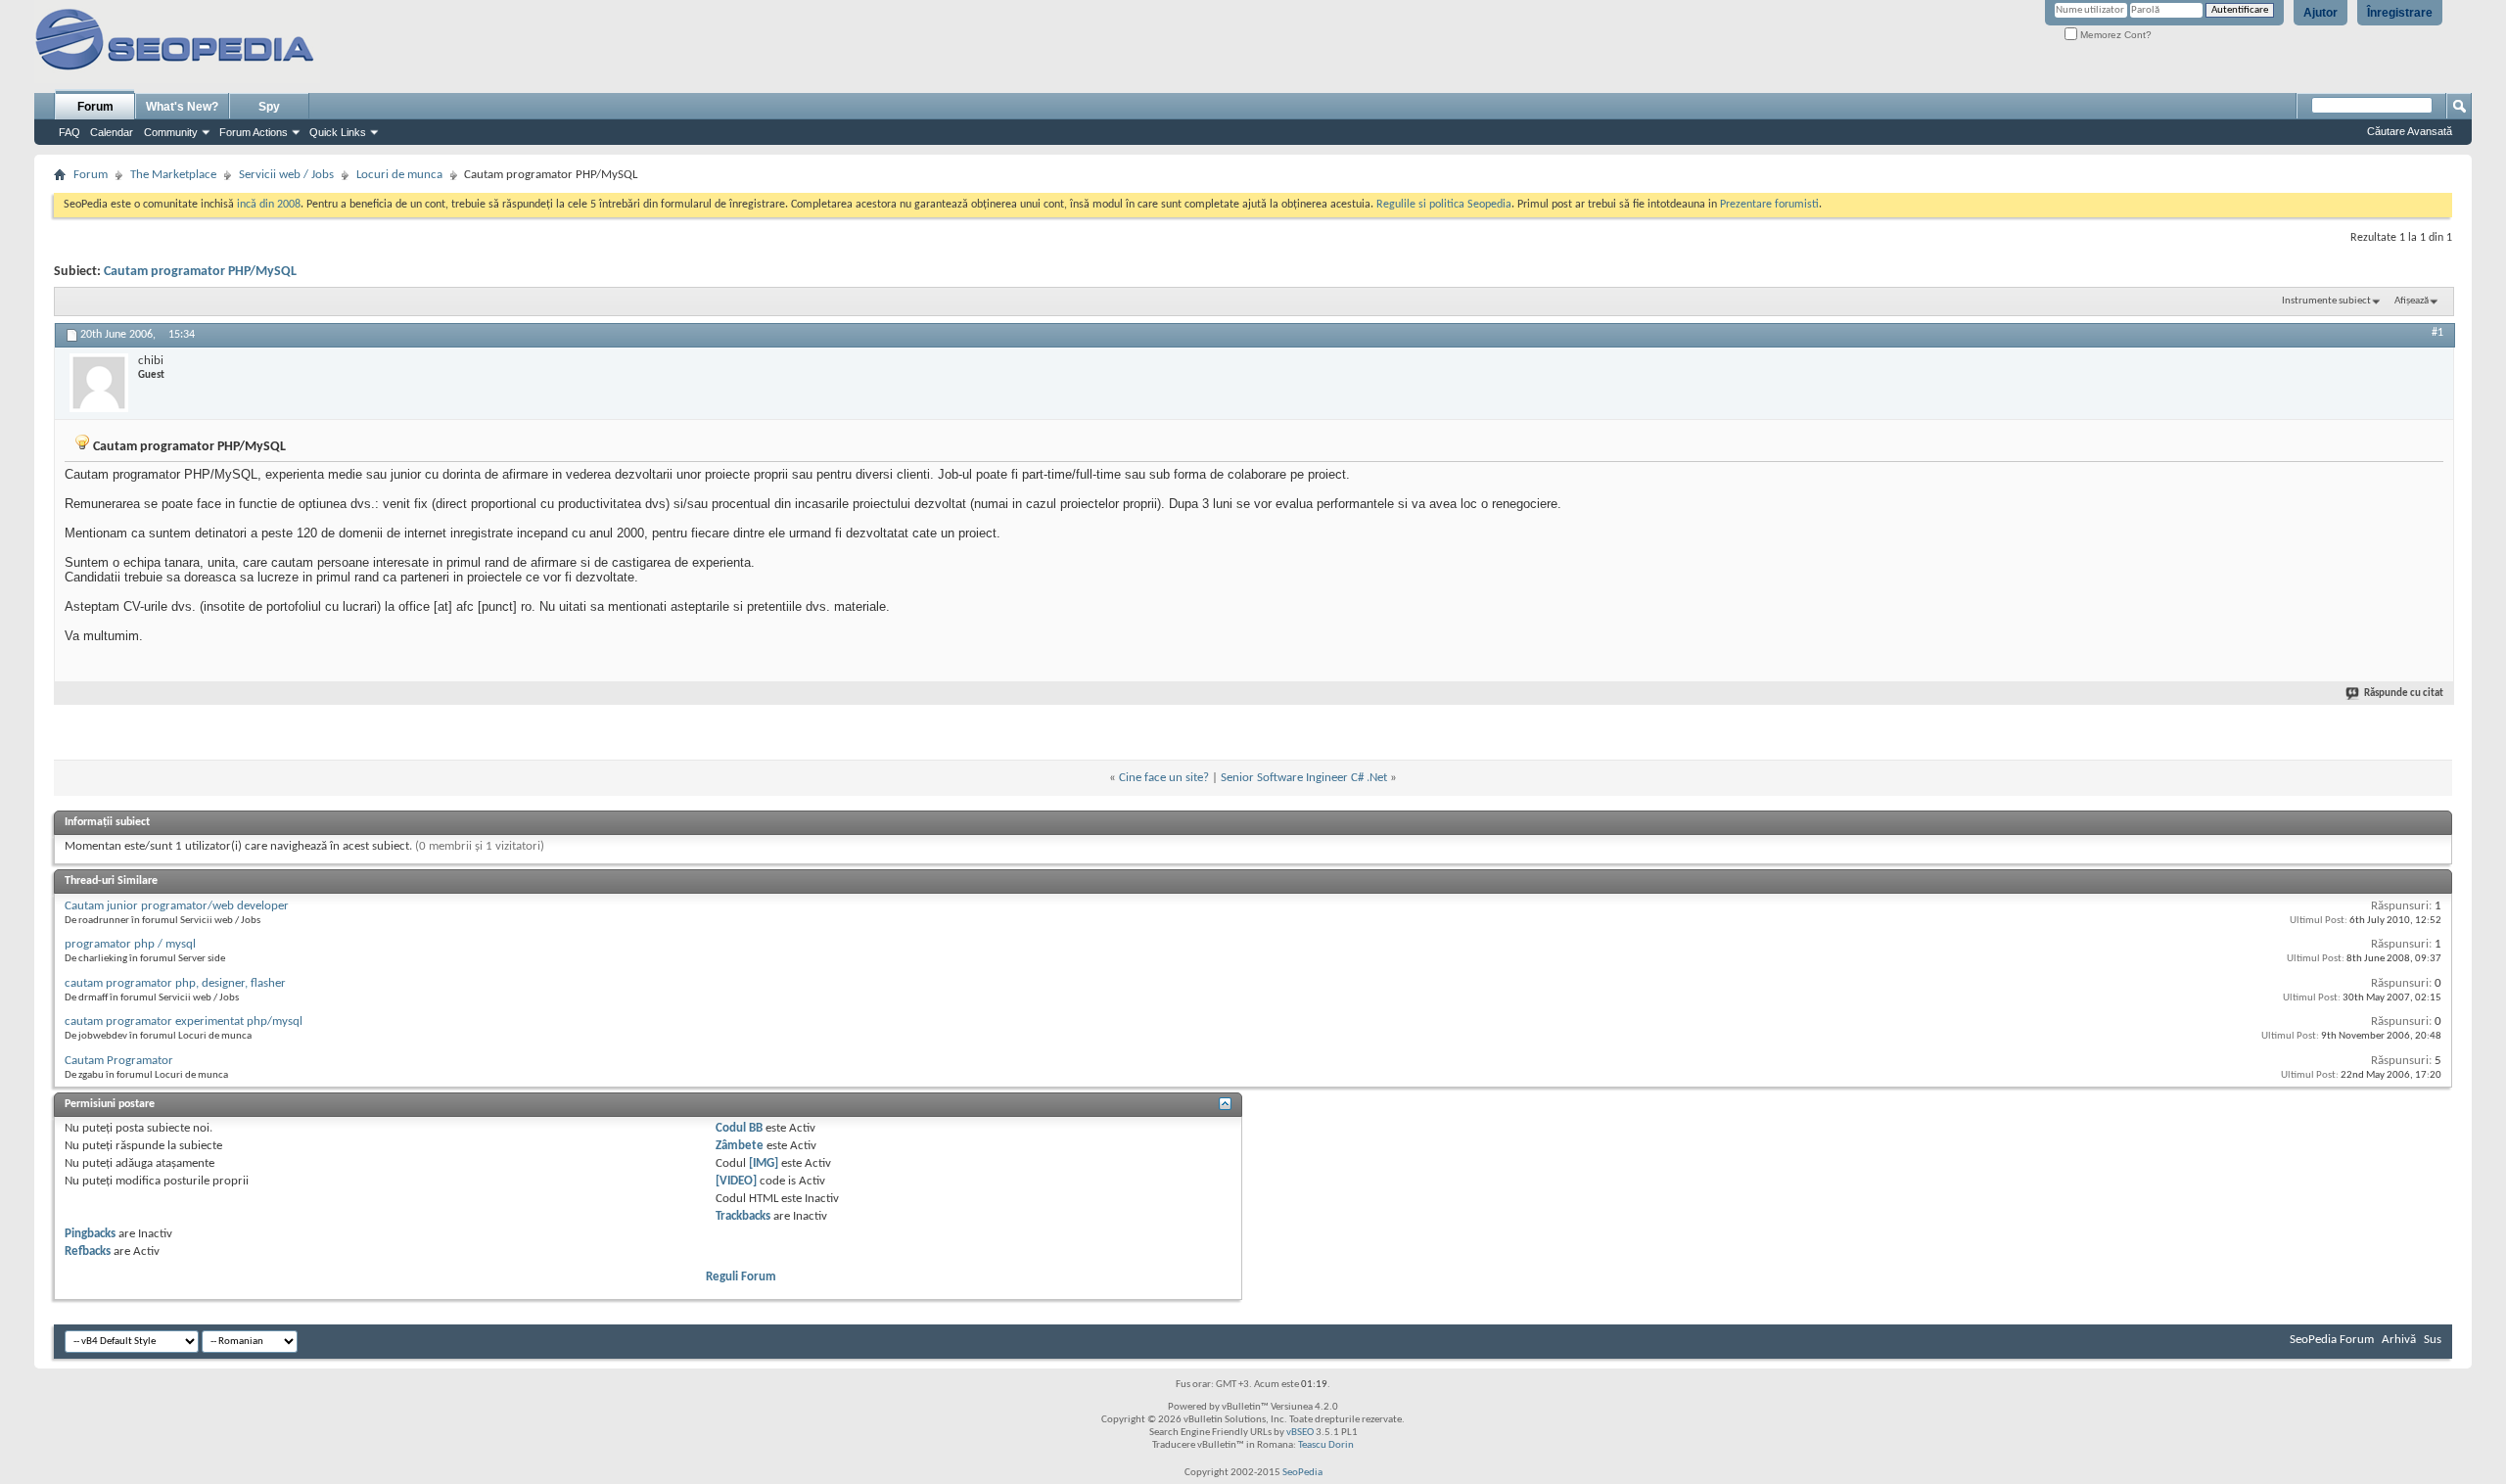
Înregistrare (2400, 13)
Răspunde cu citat (2404, 694)
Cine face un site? (1164, 778)
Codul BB (739, 1128)
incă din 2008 (269, 205)
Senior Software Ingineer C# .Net (1304, 778)
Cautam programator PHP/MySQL (200, 272)
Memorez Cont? (2114, 35)
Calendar (112, 132)
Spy (269, 107)
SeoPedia (1302, 1473)
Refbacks (88, 1252)
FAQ (70, 132)
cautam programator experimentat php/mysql (184, 1021)
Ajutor (2320, 13)
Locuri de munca (399, 175)
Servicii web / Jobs (286, 175)
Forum (95, 107)
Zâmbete (740, 1146)
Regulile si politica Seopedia (1444, 205)
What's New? (182, 107)
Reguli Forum (741, 1277)
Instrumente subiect (2326, 301)
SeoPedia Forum (2332, 1340)
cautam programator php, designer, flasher (175, 983)
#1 (2437, 333)
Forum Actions (254, 132)
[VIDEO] (736, 1181)
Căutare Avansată (2410, 131)
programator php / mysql (130, 944)
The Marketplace (173, 175)
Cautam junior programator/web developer (177, 906)
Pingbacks (90, 1234)
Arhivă (2399, 1340)
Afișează (2412, 301)
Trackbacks (743, 1216)
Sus (2433, 1340)
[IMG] (764, 1163)
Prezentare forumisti (1769, 205)
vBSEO (1300, 1433)
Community (171, 132)
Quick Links (338, 132)
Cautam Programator (119, 1061)
